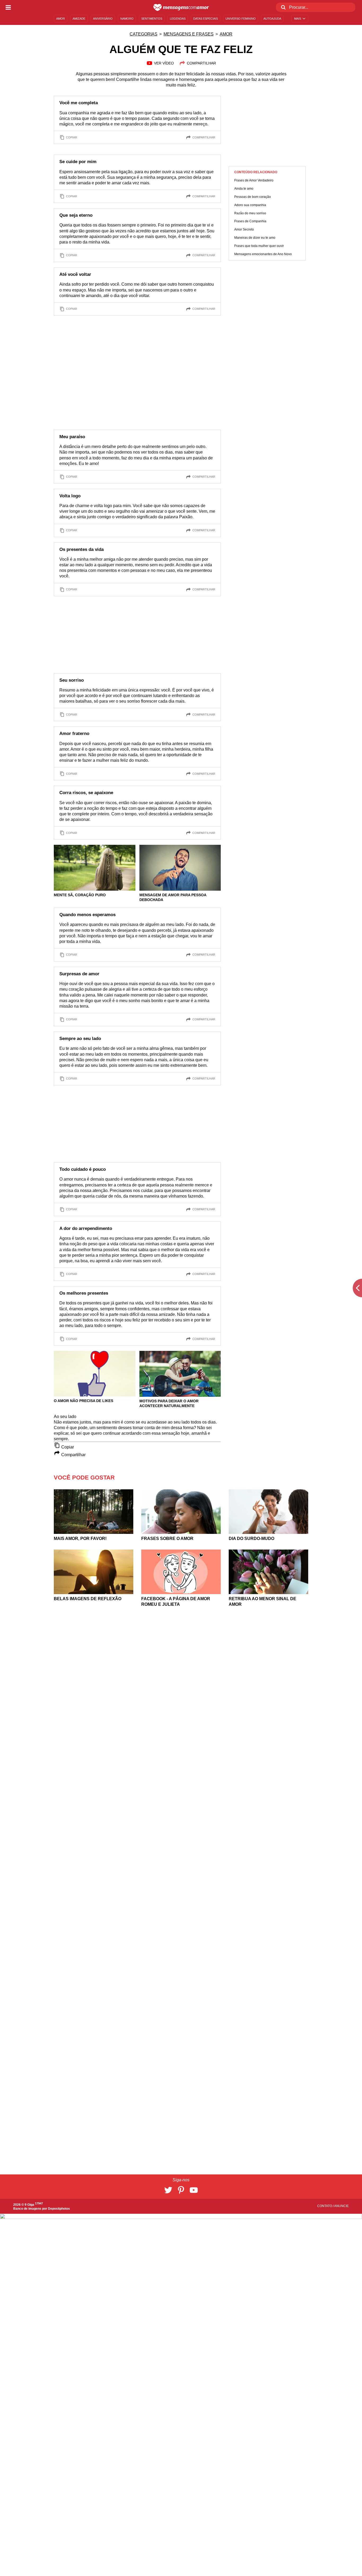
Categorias (144, 34)
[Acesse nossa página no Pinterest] (181, 2190)
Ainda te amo (244, 189)
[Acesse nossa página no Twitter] (168, 2190)
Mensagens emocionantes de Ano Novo (263, 254)
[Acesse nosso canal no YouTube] (194, 2190)
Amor (226, 34)
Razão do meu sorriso (250, 213)
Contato (325, 2206)
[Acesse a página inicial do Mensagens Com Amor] (181, 7)
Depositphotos (59, 2209)
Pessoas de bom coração (253, 197)
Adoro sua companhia (250, 205)
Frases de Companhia (250, 221)
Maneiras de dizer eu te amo (255, 238)
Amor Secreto (244, 229)
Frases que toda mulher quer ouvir (259, 246)
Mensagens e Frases (189, 34)
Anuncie (341, 2206)
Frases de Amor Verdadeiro (254, 180)
